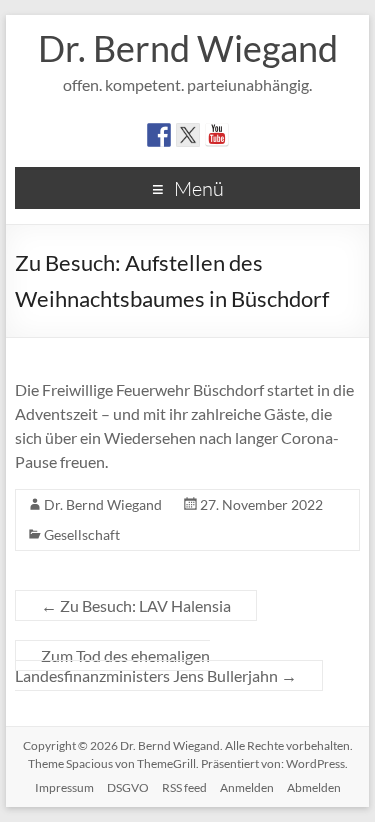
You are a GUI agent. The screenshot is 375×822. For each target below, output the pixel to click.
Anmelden (247, 787)
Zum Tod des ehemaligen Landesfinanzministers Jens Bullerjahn (156, 665)
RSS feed (184, 787)
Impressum (64, 787)
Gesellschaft (82, 534)
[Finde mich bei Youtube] (217, 135)
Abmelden (314, 787)
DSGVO (128, 787)
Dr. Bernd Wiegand (188, 48)
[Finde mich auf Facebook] (159, 135)
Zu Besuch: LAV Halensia (136, 605)
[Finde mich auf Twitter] (188, 135)
